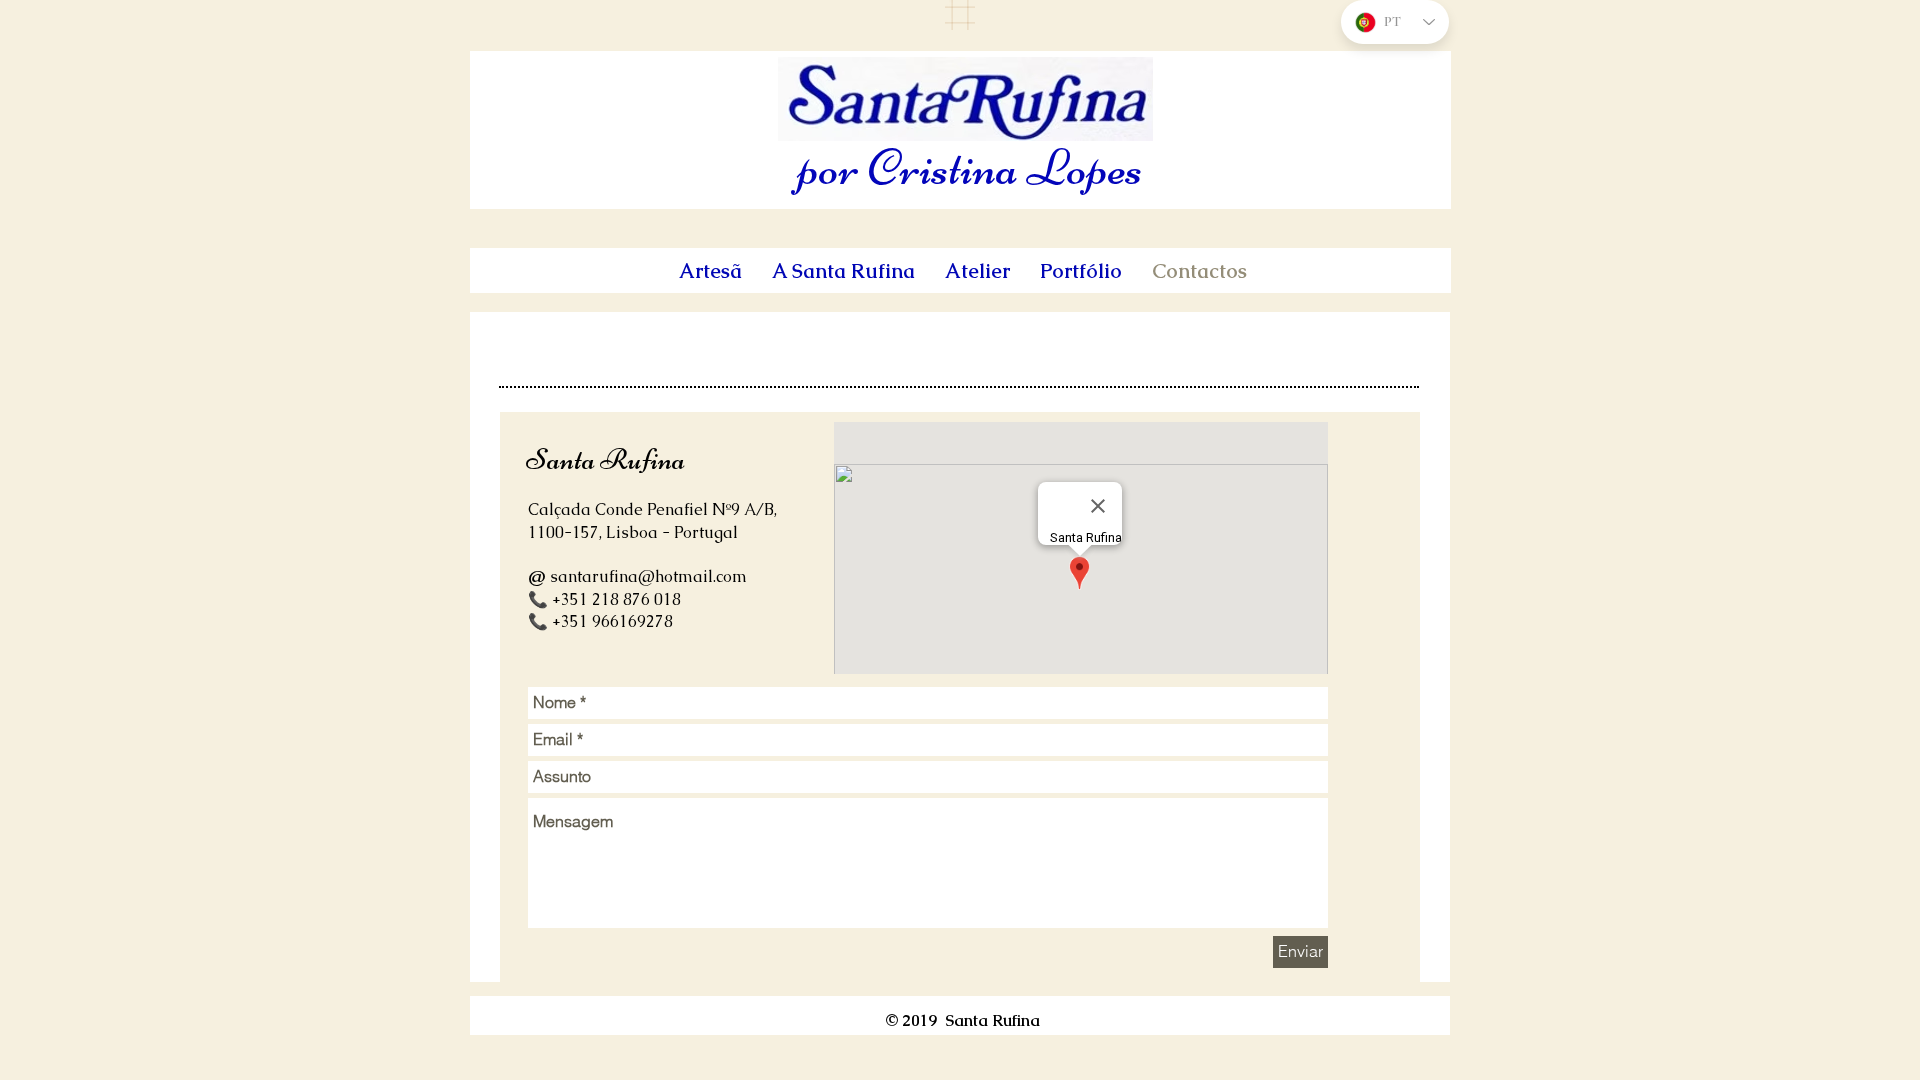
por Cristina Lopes (970, 167)
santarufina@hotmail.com (648, 576)
